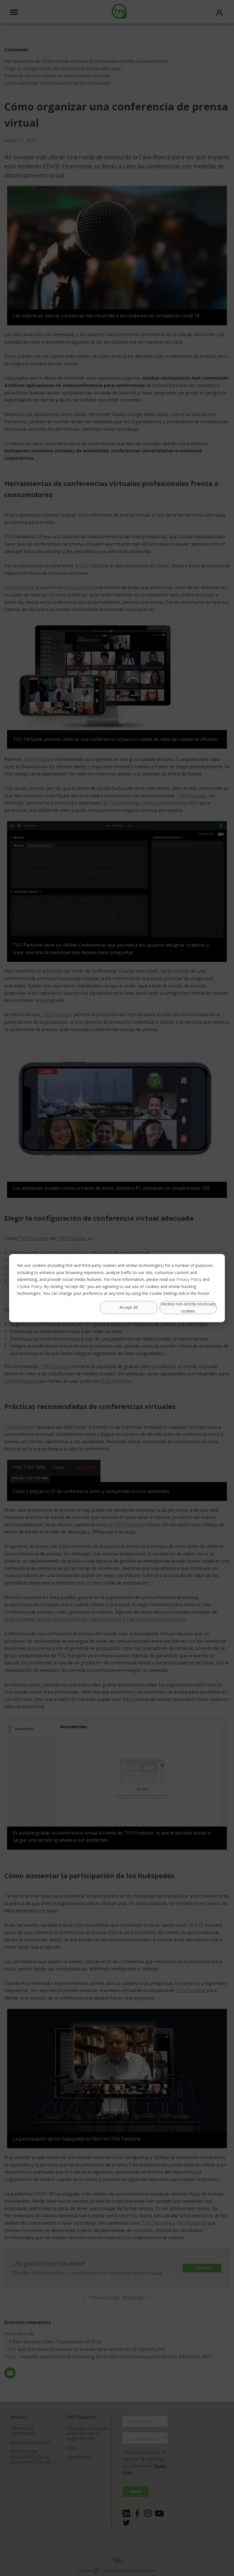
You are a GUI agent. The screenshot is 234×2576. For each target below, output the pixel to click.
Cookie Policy (30, 1286)
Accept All (129, 1307)
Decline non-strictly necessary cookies (188, 1307)
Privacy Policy (189, 1279)
